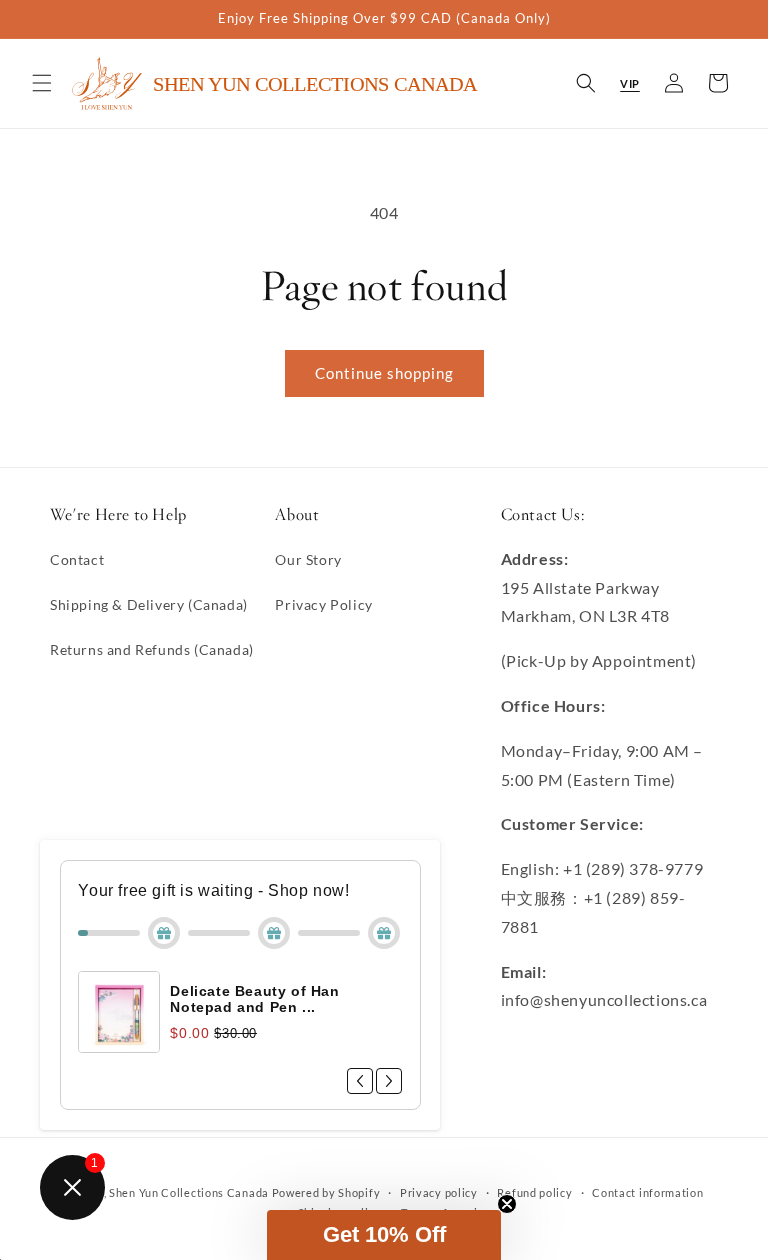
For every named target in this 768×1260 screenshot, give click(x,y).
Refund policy (534, 1192)
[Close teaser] (507, 1204)
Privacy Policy (323, 604)
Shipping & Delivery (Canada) (149, 604)
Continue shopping (384, 373)
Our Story (308, 559)
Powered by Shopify (326, 1192)
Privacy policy (439, 1192)
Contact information (647, 1192)
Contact (77, 559)
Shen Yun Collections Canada (189, 1192)
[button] (42, 83)
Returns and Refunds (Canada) (152, 649)
